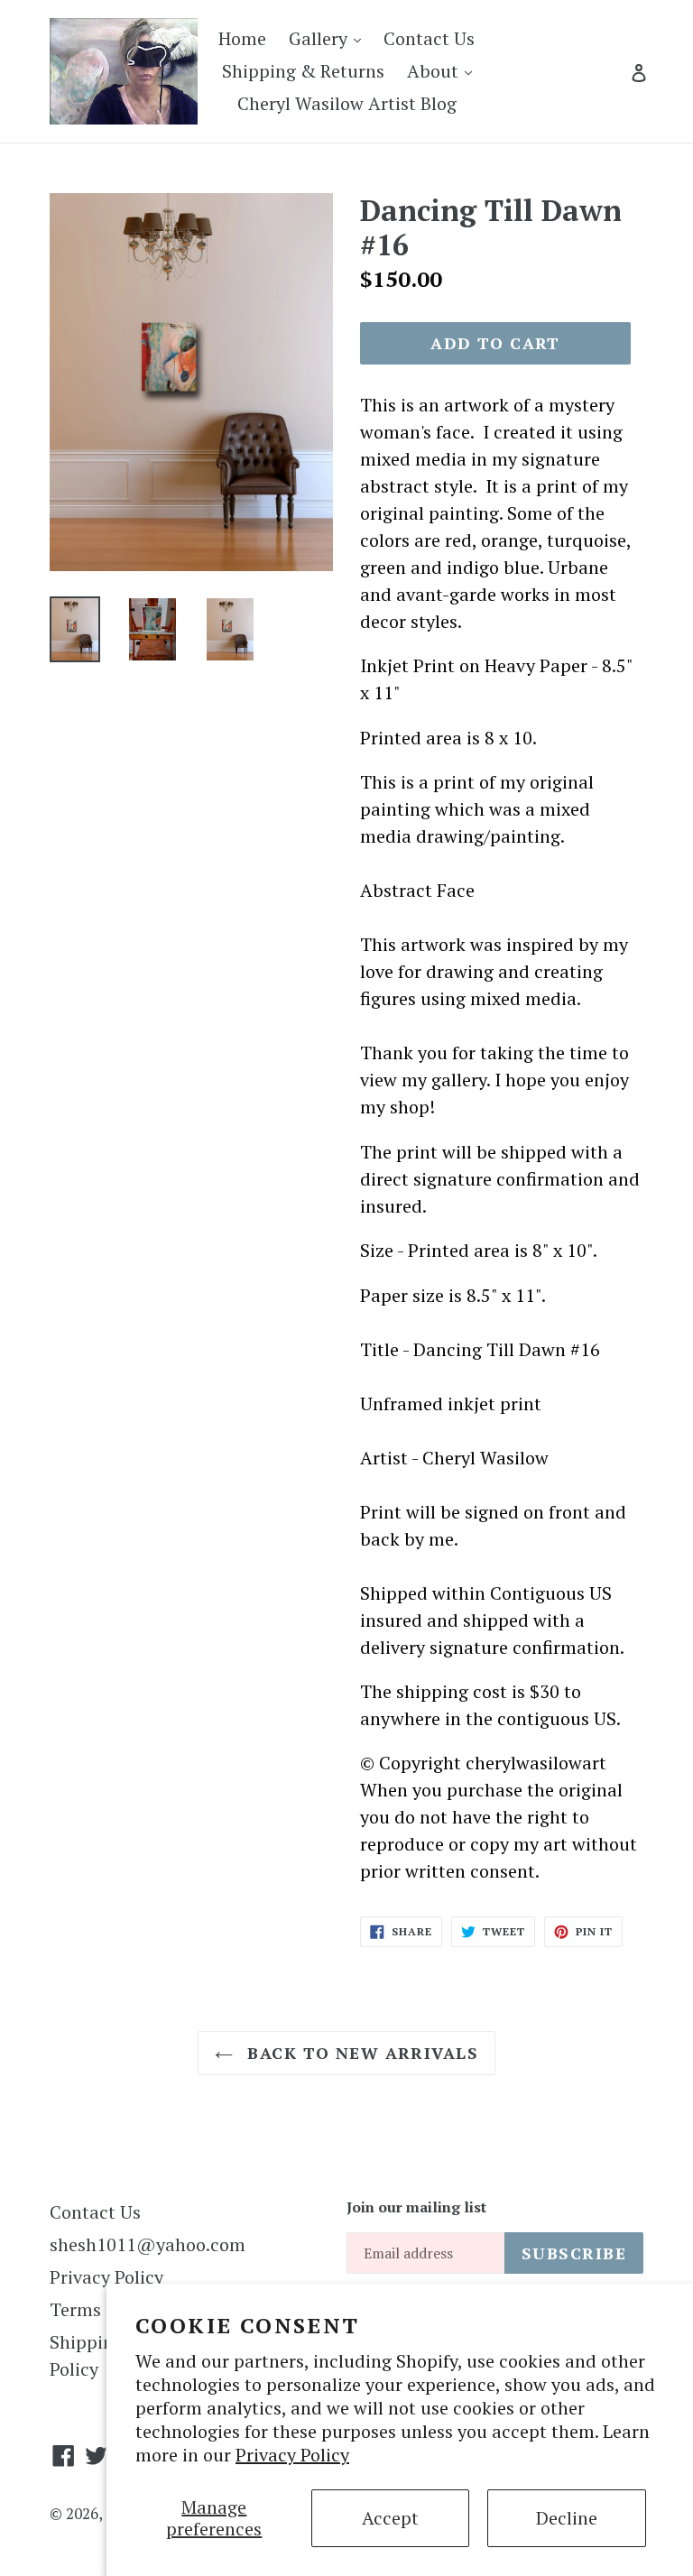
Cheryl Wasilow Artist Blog (347, 103)
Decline (567, 2518)
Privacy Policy (292, 2455)
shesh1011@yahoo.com (148, 2244)
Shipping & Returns (303, 71)
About (444, 70)
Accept (390, 2518)
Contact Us (429, 38)
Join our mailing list (416, 2207)
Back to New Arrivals (360, 2053)
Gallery (329, 38)
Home (242, 38)
